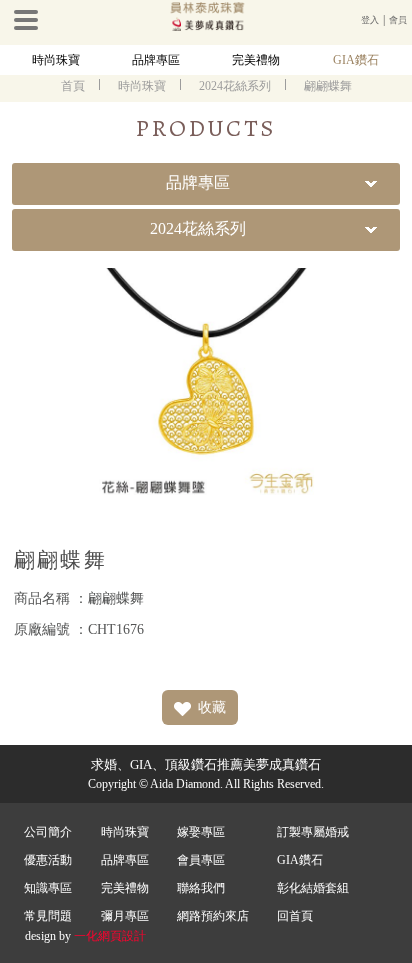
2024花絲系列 (235, 86)
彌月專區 (125, 916)
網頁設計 (122, 936)
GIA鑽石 (356, 60)
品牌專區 (156, 60)
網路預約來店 (213, 916)
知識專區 (48, 888)
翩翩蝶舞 (328, 86)
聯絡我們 (201, 888)
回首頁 (295, 916)
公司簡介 (48, 832)
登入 (370, 20)
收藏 (212, 707)
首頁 (73, 86)
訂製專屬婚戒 (313, 832)
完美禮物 (256, 60)
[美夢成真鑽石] (206, 27)
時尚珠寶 (56, 60)
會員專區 (201, 860)
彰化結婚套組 (313, 888)
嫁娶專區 (201, 832)
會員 (398, 20)
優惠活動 (48, 860)
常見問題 (48, 916)
